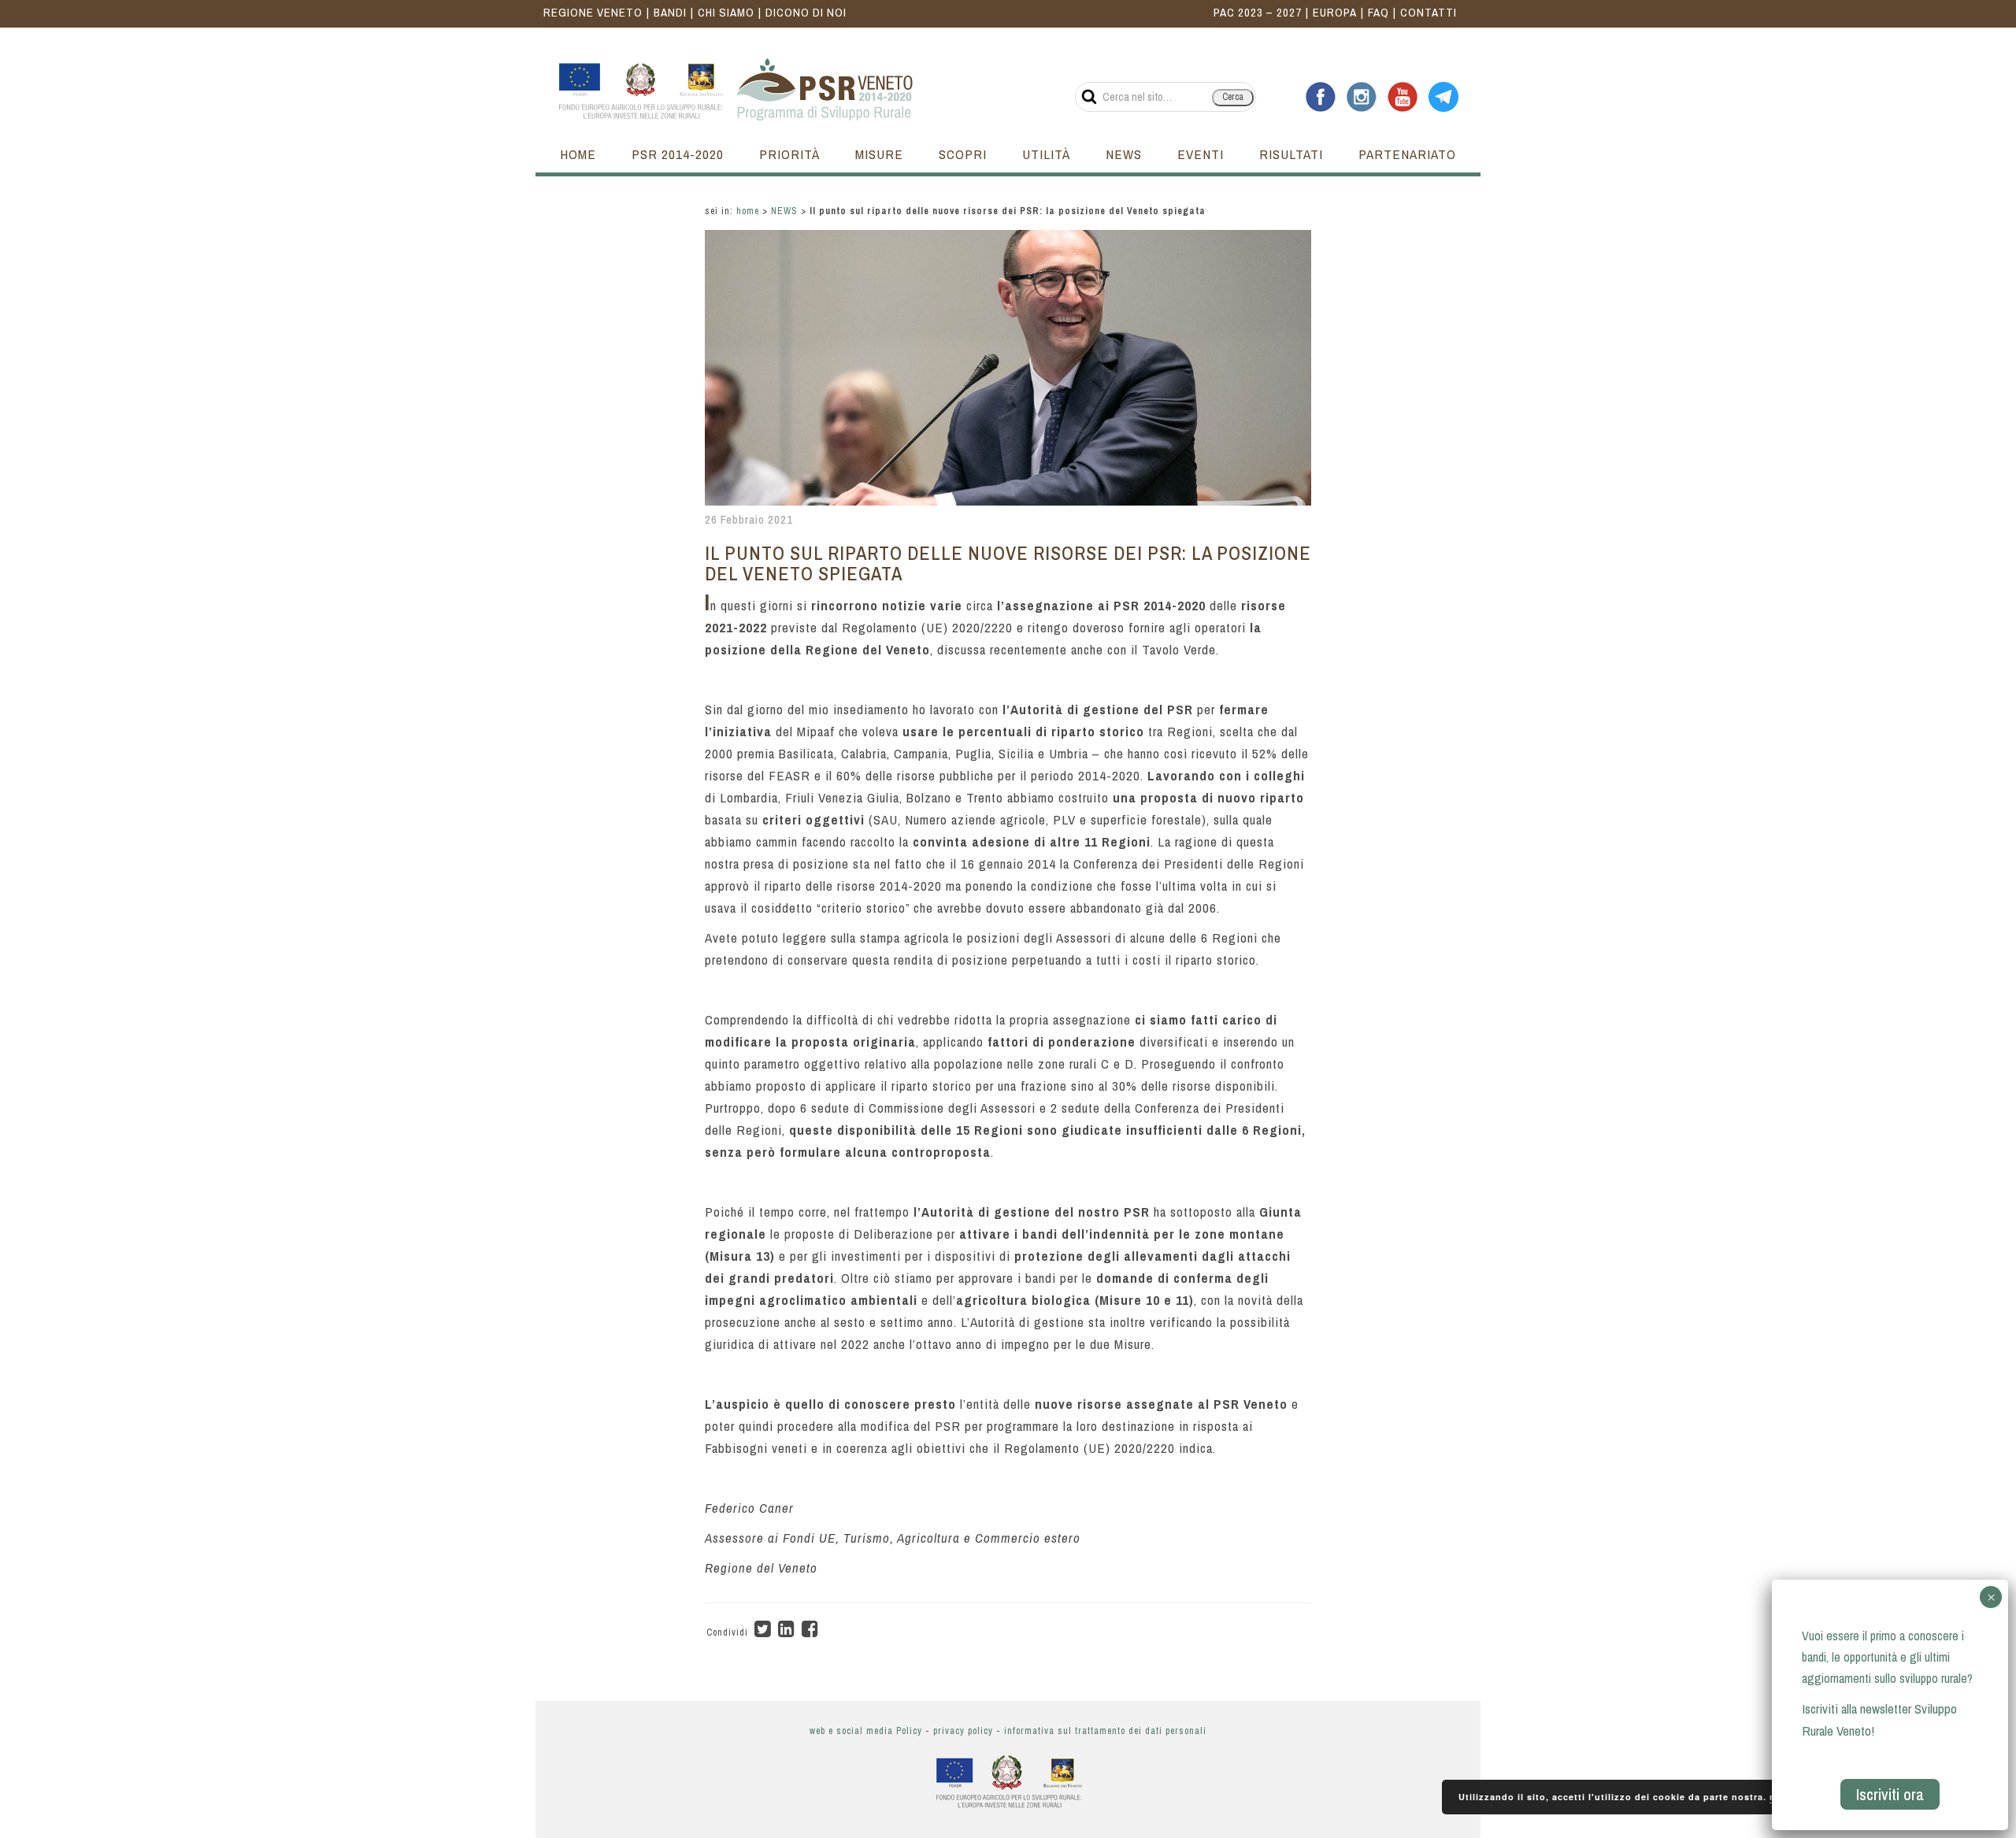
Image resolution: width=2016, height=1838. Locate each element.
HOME (578, 154)
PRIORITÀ (789, 154)
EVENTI (1201, 154)
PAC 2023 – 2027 (1258, 12)
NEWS (1124, 154)
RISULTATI (1291, 154)
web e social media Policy (866, 1731)
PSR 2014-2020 (678, 154)
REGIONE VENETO (593, 12)
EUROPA (1335, 12)
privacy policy (963, 1731)
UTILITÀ (1046, 154)
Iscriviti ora (1890, 1794)
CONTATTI (1429, 12)
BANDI (670, 12)
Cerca (1233, 97)
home (748, 211)
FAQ (1379, 12)
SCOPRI (963, 154)
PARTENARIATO (1407, 154)
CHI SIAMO (726, 12)
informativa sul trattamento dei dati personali (1105, 1731)
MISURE (879, 154)
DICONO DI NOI (806, 12)
